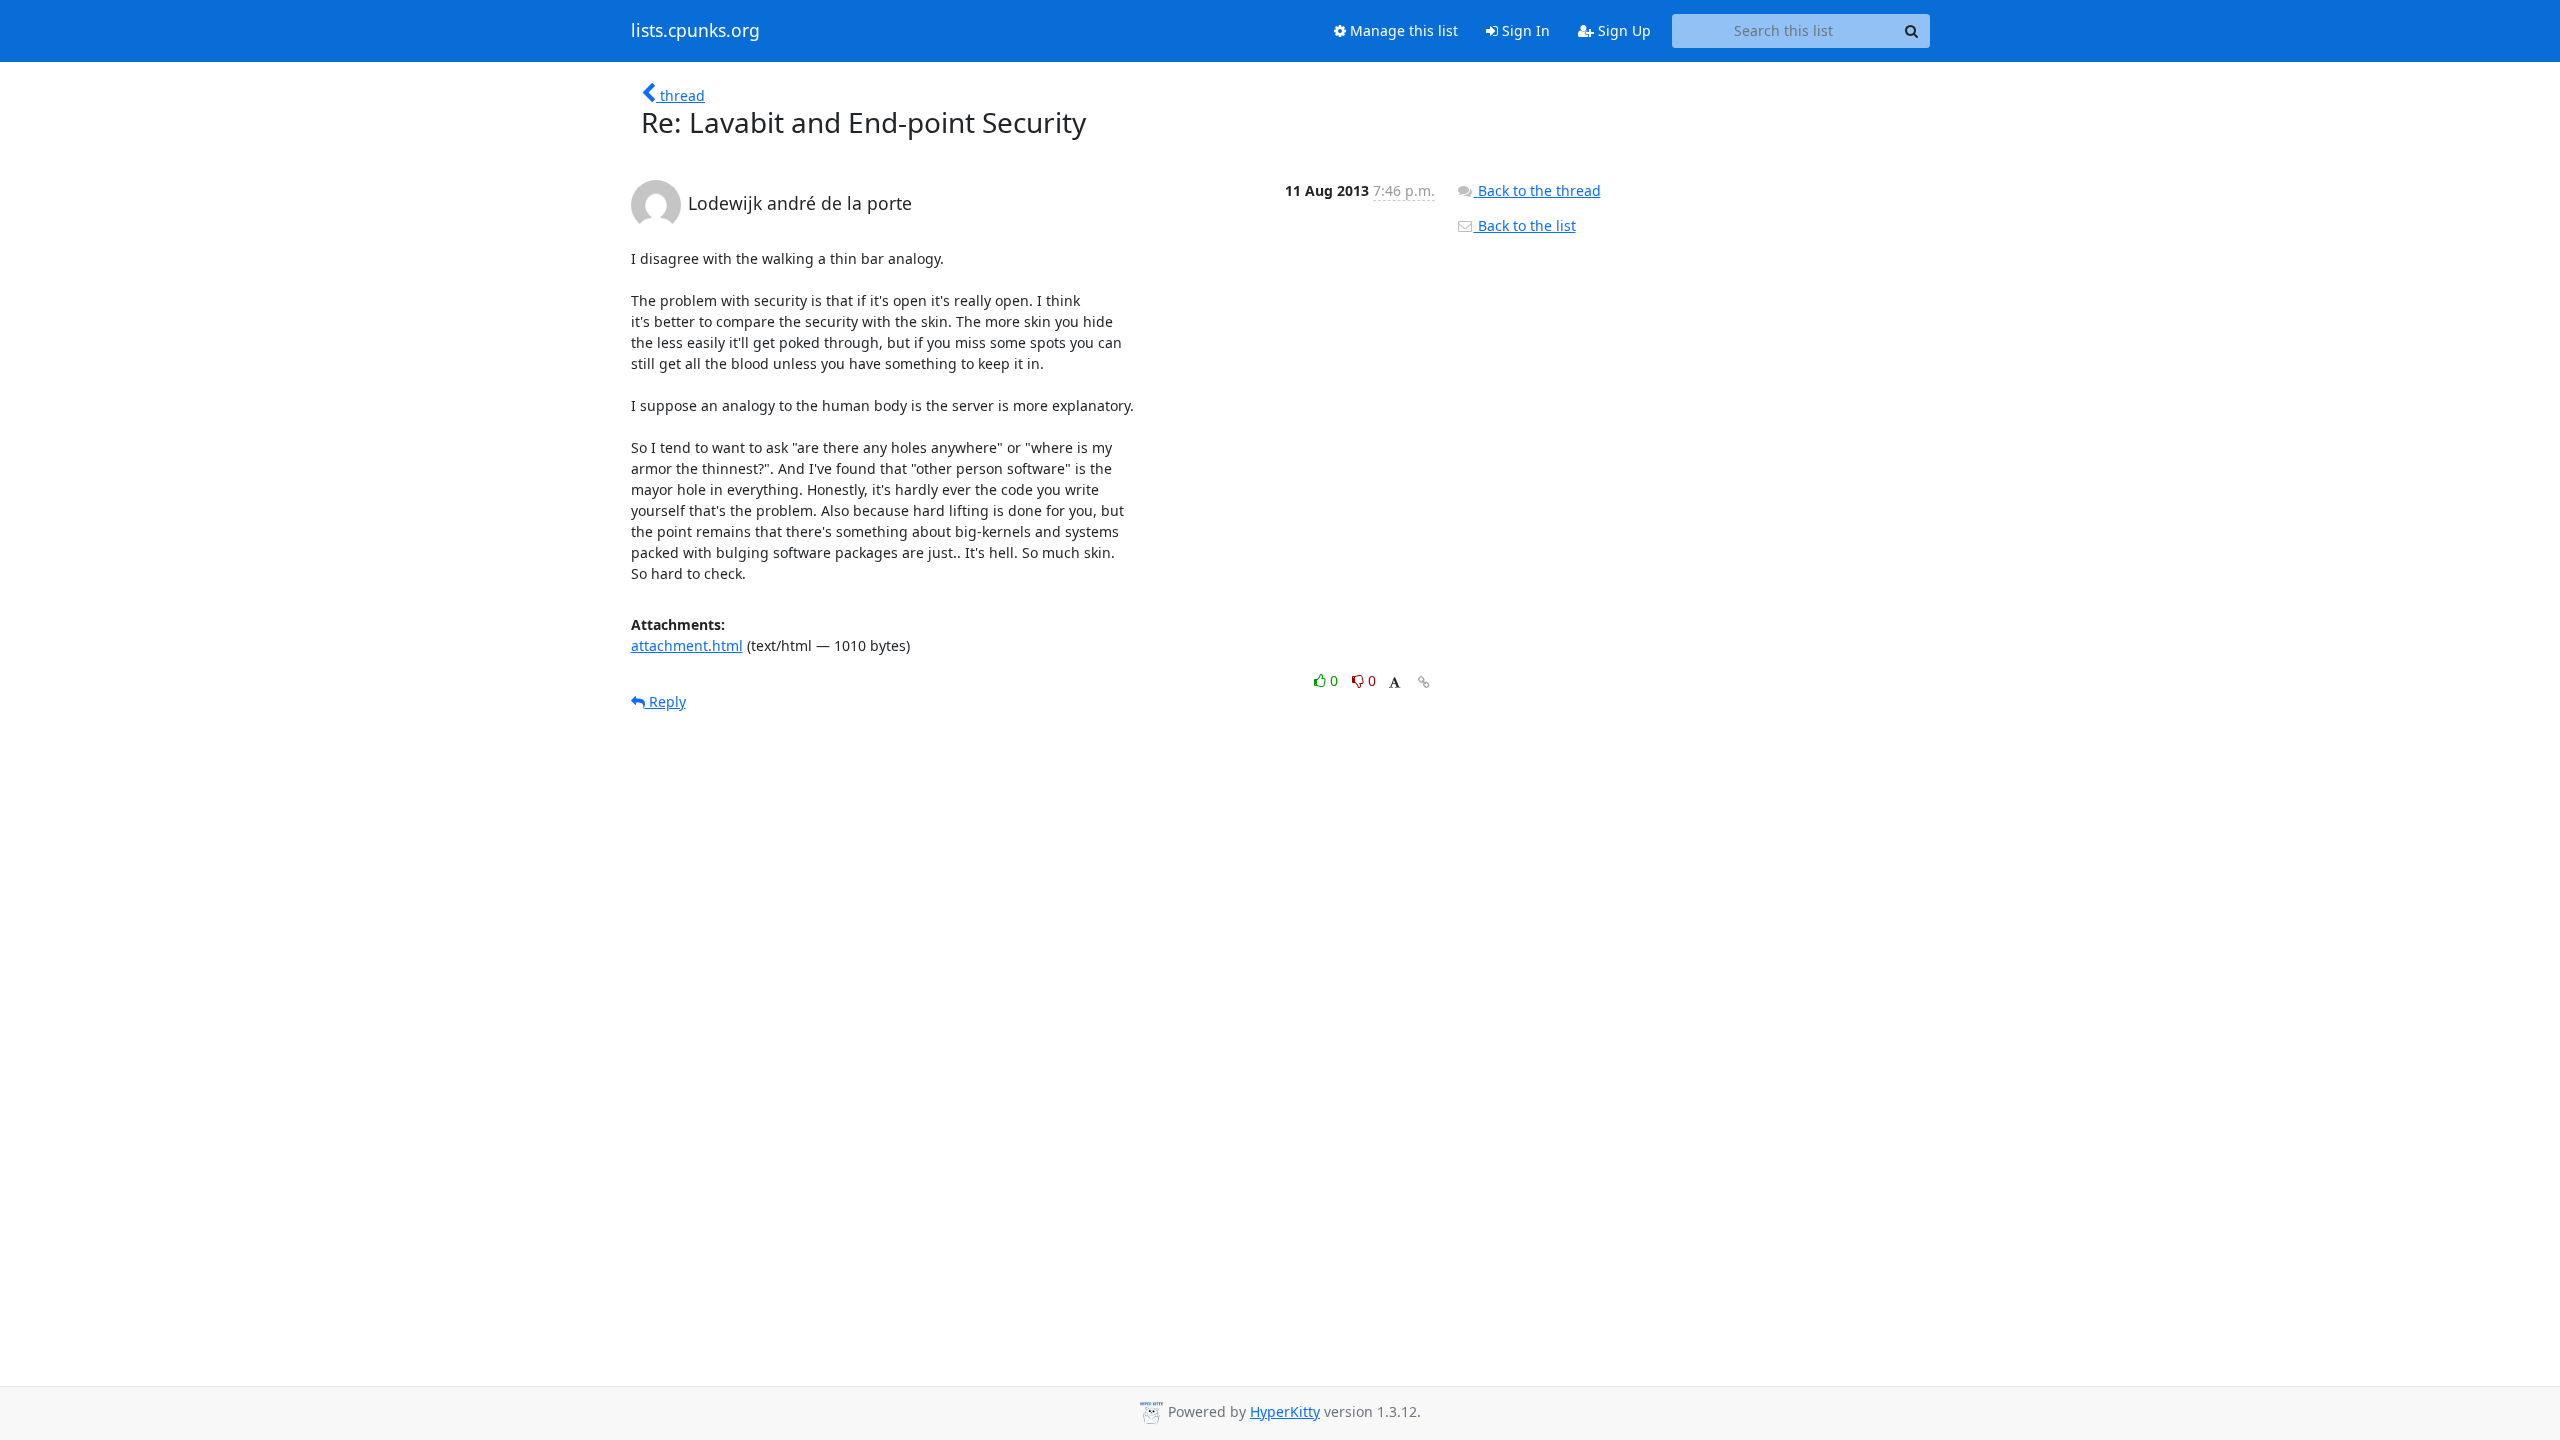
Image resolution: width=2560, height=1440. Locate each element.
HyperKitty (1285, 1411)
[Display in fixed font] (1394, 683)
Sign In (1524, 30)
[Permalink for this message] (1424, 682)
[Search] (1912, 31)
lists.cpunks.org (695, 31)
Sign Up (1622, 30)
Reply (665, 701)
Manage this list (1402, 30)
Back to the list (1525, 225)
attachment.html (687, 645)
